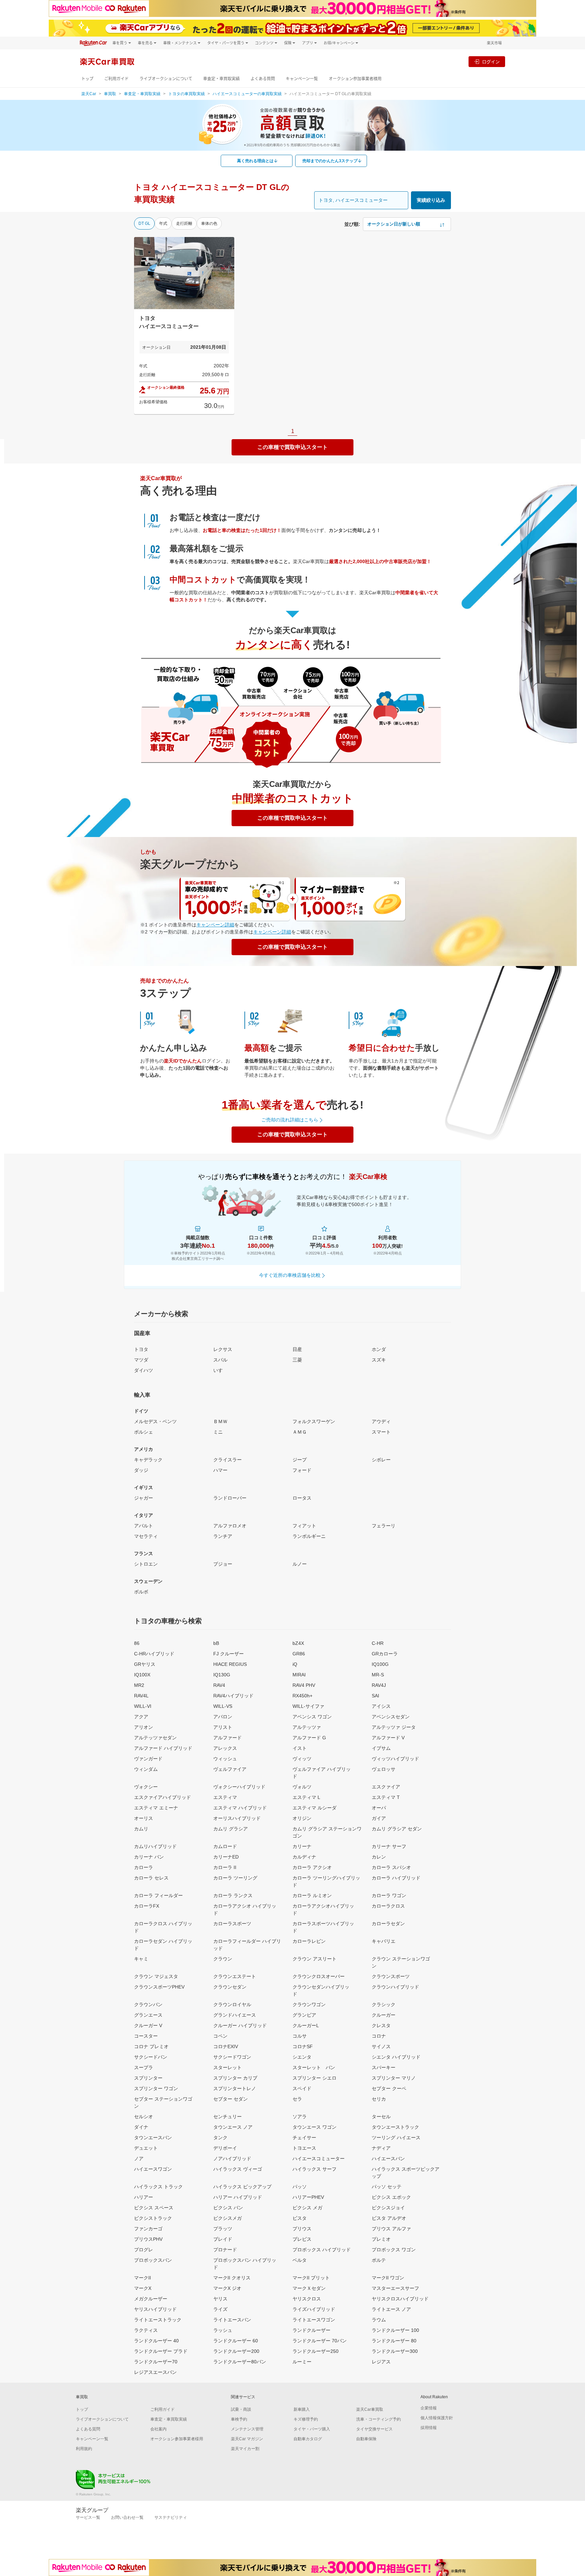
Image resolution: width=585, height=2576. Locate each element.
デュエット (146, 2148)
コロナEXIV (226, 2046)
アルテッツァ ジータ (394, 1727)
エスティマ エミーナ (156, 1808)
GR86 (299, 1654)
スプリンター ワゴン (156, 2088)
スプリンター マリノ (394, 2078)
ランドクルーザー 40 (156, 2341)
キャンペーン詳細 (215, 925)
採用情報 (429, 2428)
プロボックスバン (153, 2260)
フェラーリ (384, 1526)
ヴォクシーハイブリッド (239, 1787)
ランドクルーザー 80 (394, 2341)
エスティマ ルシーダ (315, 1808)
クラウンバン (148, 2004)
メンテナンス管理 (247, 2429)
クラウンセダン (230, 1987)
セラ (297, 2099)
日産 (297, 1349)
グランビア (304, 2015)
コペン (220, 2036)
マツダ (141, 1360)
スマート (381, 1432)
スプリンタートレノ (235, 2088)
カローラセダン (388, 1924)
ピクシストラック (153, 2218)
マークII (143, 2278)
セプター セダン (231, 2099)
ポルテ (379, 2260)
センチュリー (227, 2117)
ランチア (223, 1536)
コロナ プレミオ (151, 2046)
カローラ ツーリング (235, 1878)
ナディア (381, 2148)
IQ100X (142, 1675)
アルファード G (309, 1738)
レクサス (223, 1349)
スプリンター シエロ (315, 2078)
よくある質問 (263, 79)
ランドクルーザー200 (236, 2351)
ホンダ (379, 1349)
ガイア (379, 1818)
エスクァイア (386, 1787)
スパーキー (384, 2067)
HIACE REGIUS (230, 1664)
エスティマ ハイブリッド (240, 1808)
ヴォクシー (146, 1787)
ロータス (302, 1498)
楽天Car (89, 94)
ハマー (220, 1470)
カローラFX (147, 1906)
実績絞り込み (431, 200)
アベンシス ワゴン (312, 1717)
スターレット (227, 2067)
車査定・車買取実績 (221, 79)
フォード (302, 1470)
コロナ (379, 2036)
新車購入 (302, 2409)
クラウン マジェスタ (156, 1976)
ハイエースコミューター (319, 2159)
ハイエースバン (388, 2159)
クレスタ (381, 2025)
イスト (300, 1748)
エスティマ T (386, 1797)
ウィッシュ (225, 1759)
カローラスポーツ (232, 1924)
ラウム (379, 2320)
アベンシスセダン (391, 1717)
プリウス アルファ (391, 2229)
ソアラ (300, 2117)
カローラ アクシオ (312, 1867)
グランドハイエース (235, 2015)
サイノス (381, 2046)
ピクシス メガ (307, 2208)
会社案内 (158, 2429)
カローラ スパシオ (391, 1867)
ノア (139, 2159)
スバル (220, 1360)
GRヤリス (145, 1664)
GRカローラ (385, 1654)
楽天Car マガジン (247, 2439)
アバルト (144, 1526)
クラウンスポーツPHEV (159, 1987)
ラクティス (146, 2330)
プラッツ (223, 2229)
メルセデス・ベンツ (155, 1421)
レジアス (381, 2362)
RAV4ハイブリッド (233, 1696)
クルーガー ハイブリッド (240, 2025)
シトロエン (146, 1564)
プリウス (302, 2229)
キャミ (141, 1959)
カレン (379, 1857)
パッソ (300, 2187)
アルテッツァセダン (155, 1738)
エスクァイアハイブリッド (162, 1797)
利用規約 (84, 2449)
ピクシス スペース (154, 2208)
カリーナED (226, 1857)
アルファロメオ (230, 1526)
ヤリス (220, 2299)
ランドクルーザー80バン (240, 2362)
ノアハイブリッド (232, 2159)
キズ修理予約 (306, 2419)
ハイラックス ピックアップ (242, 2187)
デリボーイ (225, 2148)
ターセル (381, 2117)
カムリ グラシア (231, 1829)
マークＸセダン (309, 2288)
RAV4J (379, 1685)
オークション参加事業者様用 (355, 79)
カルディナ (304, 1857)
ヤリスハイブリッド (155, 2309)
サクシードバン (151, 2057)
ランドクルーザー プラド (161, 2351)
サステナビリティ (171, 2517)
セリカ (379, 2099)
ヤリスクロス (307, 2299)
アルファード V (388, 1738)
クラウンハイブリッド (395, 1987)
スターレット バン (314, 2067)
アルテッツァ (307, 1727)
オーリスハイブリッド (237, 1818)
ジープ (300, 1460)
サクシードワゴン (232, 2057)
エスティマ (225, 1797)
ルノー (300, 1564)
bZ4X (298, 1643)
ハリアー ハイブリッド (238, 2197)
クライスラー (227, 1460)
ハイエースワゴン (153, 2169)
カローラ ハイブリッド (396, 1878)
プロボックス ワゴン (394, 2250)
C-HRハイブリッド (154, 1654)
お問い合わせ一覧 (127, 2517)
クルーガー (384, 2015)
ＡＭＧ (300, 1432)
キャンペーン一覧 (302, 79)
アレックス (225, 1748)
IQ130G (222, 1675)
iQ (295, 1664)
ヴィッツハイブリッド (395, 1759)
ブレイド (223, 2239)
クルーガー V (148, 2025)
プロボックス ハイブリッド (322, 2250)
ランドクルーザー (311, 2330)
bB (216, 1643)
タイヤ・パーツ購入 (312, 2429)
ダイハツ (144, 1370)
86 (137, 1643)
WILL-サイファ (308, 1706)
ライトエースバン (232, 2320)
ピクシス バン (228, 2208)
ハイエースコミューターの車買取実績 (247, 94)
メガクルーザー (151, 2299)
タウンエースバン (153, 2138)
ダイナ (141, 2127)
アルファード (227, 1738)
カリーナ (302, 1846)
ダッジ (141, 1470)
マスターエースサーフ (395, 2288)
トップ (87, 79)
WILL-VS (223, 1706)
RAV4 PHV (304, 1685)
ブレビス (302, 2239)
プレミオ (381, 2239)
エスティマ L (306, 1797)
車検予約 (239, 2419)
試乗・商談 (241, 2409)
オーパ (379, 1808)
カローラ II (225, 1867)
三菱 (297, 1360)
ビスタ (300, 2218)
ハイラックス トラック (158, 2187)
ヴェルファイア (230, 1769)
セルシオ (144, 2117)
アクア (141, 1717)
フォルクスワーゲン (314, 1421)
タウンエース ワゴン (315, 2127)
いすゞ (220, 1370)
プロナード (225, 2250)
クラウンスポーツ (391, 1976)
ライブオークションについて (166, 79)
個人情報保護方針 (437, 2418)
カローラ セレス (151, 1878)
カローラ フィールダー (158, 1895)
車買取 (110, 94)
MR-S (378, 1675)
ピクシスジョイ (388, 2208)
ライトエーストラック (158, 2320)
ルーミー (302, 2362)
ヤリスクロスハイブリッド (400, 2299)
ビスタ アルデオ (389, 2218)
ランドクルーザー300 (395, 2351)
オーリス (144, 1818)
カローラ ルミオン (312, 1895)
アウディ (381, 1421)
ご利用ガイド (116, 79)
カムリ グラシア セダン (397, 1829)
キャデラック (148, 1460)
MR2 (139, 1685)
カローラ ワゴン (389, 1895)
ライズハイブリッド (314, 2309)
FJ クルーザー (229, 1654)
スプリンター (148, 2078)
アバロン (223, 1717)
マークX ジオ (227, 2288)
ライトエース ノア (391, 2309)
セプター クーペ (389, 2088)
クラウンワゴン (309, 2004)
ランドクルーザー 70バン (320, 2341)
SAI (375, 1696)
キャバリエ (384, 1941)
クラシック (384, 2004)
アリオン (144, 1727)
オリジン (302, 1818)
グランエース (148, 2015)
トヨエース (304, 2148)
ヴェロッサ (384, 1769)
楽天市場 (494, 43)
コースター (146, 2036)
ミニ (218, 1432)
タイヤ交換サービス (374, 2429)
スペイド (302, 2088)
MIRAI (299, 1675)
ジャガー (144, 1498)
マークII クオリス (232, 2278)
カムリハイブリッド (155, 1846)
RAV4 (219, 1685)
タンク (220, 2138)
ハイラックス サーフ (315, 2169)
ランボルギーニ (309, 1536)
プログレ (144, 2250)
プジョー (223, 1564)
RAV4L (141, 1696)
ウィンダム (146, 1769)
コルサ (300, 2036)
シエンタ (302, 2057)
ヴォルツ (302, 1787)
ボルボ (141, 1592)
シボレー (381, 1460)
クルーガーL (306, 2025)
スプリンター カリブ (235, 2078)
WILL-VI (143, 1706)
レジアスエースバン (155, 2372)
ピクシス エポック (391, 2197)
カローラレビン (309, 1941)
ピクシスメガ (227, 2218)
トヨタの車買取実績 (187, 94)
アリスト (223, 1727)
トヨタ (141, 1349)
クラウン (223, 1959)
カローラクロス (388, 1906)
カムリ (141, 1829)
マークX (143, 2288)
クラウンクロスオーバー (319, 1976)
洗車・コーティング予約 (378, 2419)
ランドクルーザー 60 (236, 2341)
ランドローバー (230, 1498)
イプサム (381, 1748)
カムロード (225, 1846)
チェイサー (304, 2138)
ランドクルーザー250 (316, 2351)
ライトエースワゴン (314, 2320)
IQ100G (380, 1664)
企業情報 (429, 2408)
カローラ (144, 1867)
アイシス (381, 1706)
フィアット (304, 1526)
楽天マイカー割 (245, 2449)
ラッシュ (223, 2330)
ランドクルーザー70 (156, 2362)
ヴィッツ (302, 1759)
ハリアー (144, 2197)
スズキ (379, 1360)
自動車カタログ (308, 2439)
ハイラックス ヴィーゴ (238, 2169)
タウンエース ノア (233, 2127)
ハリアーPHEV (308, 2197)
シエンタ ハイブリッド (396, 2057)
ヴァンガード (148, 1759)
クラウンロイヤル (232, 2004)
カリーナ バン (149, 1857)
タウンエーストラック (395, 2127)
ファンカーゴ (148, 2229)
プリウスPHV (148, 2239)
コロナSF (303, 2046)
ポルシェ (144, 1432)
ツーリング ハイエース (396, 2138)
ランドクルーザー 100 (395, 2330)
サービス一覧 (88, 2517)
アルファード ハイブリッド (163, 1748)
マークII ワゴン (388, 2278)
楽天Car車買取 (370, 2409)
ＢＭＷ (220, 1421)
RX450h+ (302, 1696)
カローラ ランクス (233, 1895)
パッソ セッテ (387, 2187)
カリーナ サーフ (389, 1846)
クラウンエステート (235, 1976)
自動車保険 (366, 2439)
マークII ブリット (311, 2278)
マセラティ (146, 1536)
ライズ (220, 2309)
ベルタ (300, 2260)
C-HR (378, 1643)
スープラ (144, 2067)
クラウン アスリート (315, 1959)
